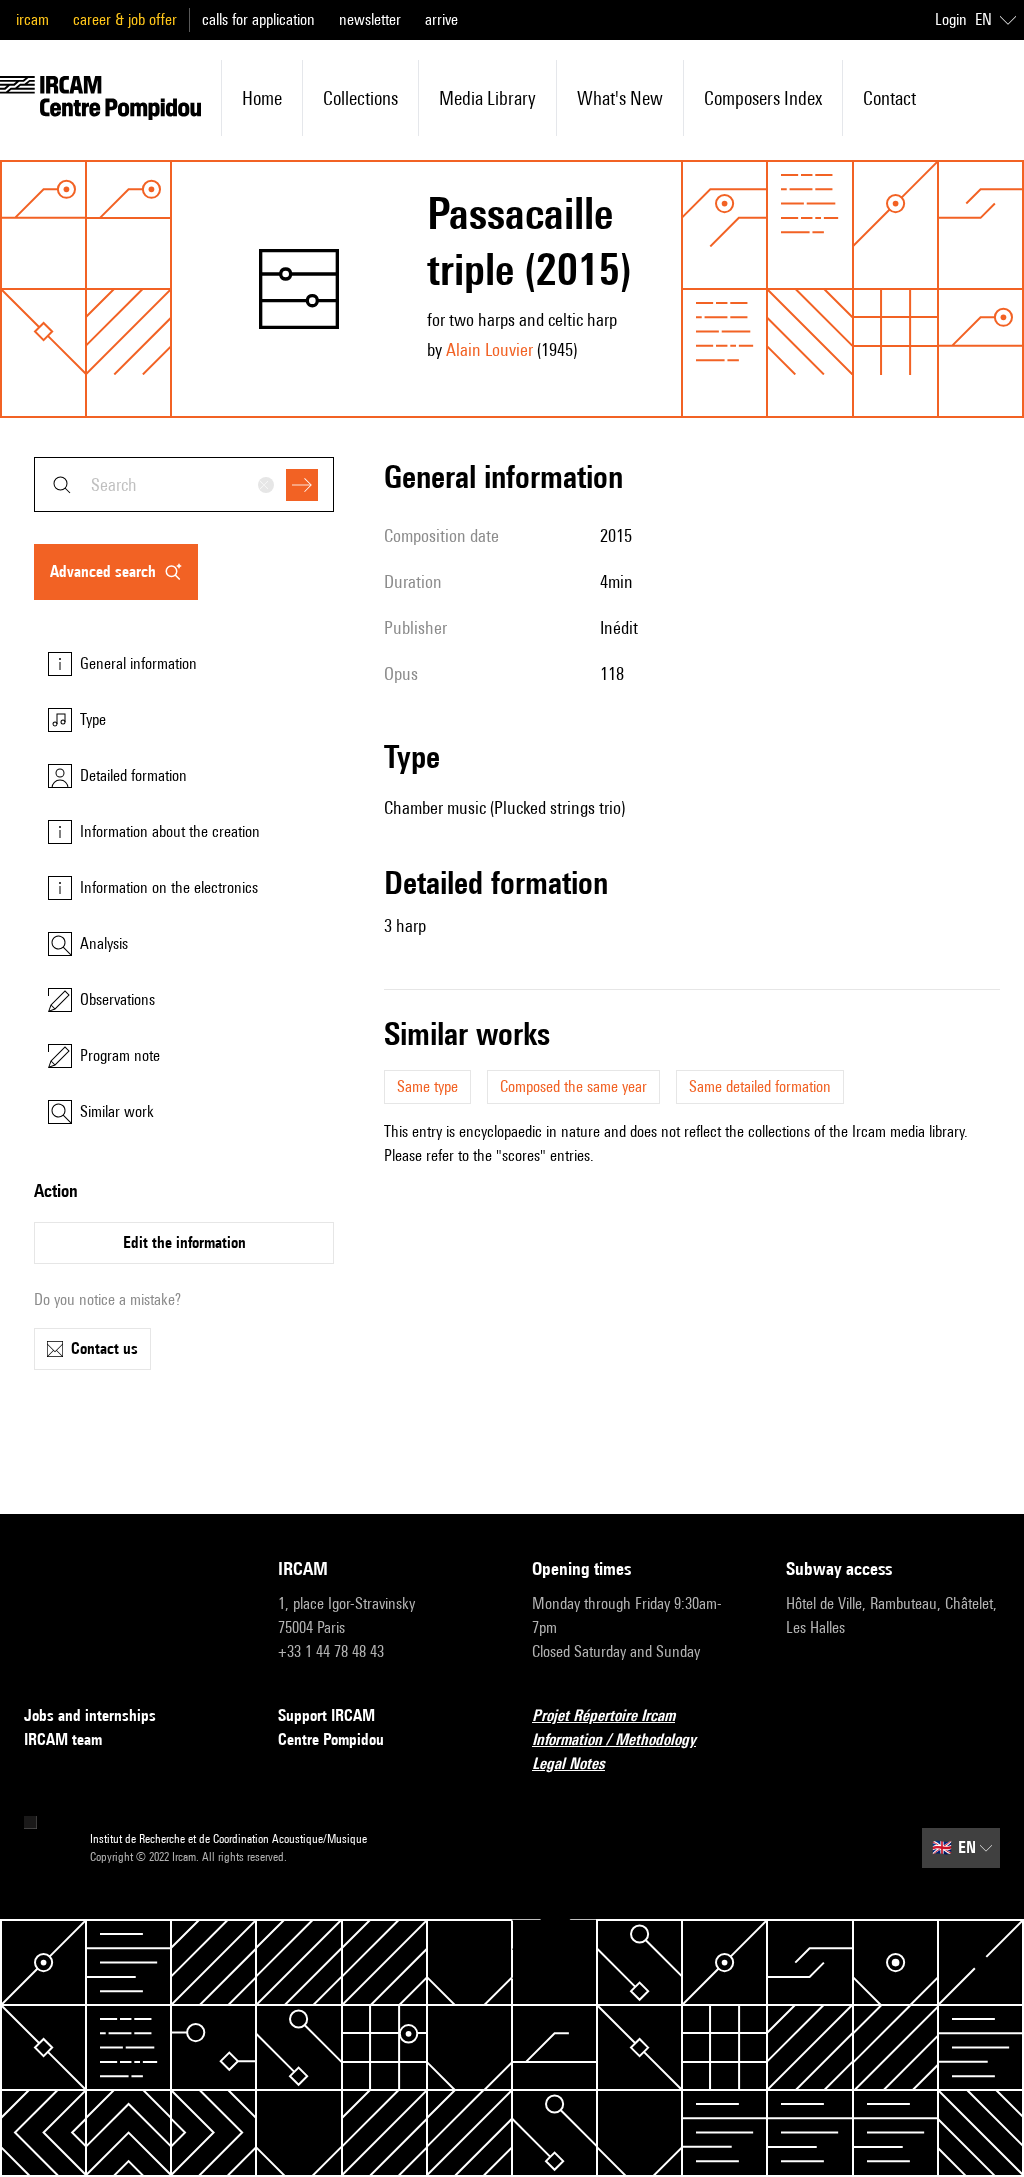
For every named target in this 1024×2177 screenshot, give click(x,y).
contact (889, 98)
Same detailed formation (760, 1086)
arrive (441, 19)
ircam (32, 19)
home (262, 98)
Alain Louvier (489, 349)
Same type (427, 1086)
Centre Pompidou (331, 1739)
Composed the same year (573, 1086)
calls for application (258, 19)
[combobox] (184, 484)
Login (951, 19)
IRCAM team (63, 1739)
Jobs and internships (90, 1715)
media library (487, 98)
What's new (620, 98)
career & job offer (125, 19)
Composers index (763, 98)
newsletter (370, 19)
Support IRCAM (326, 1715)
